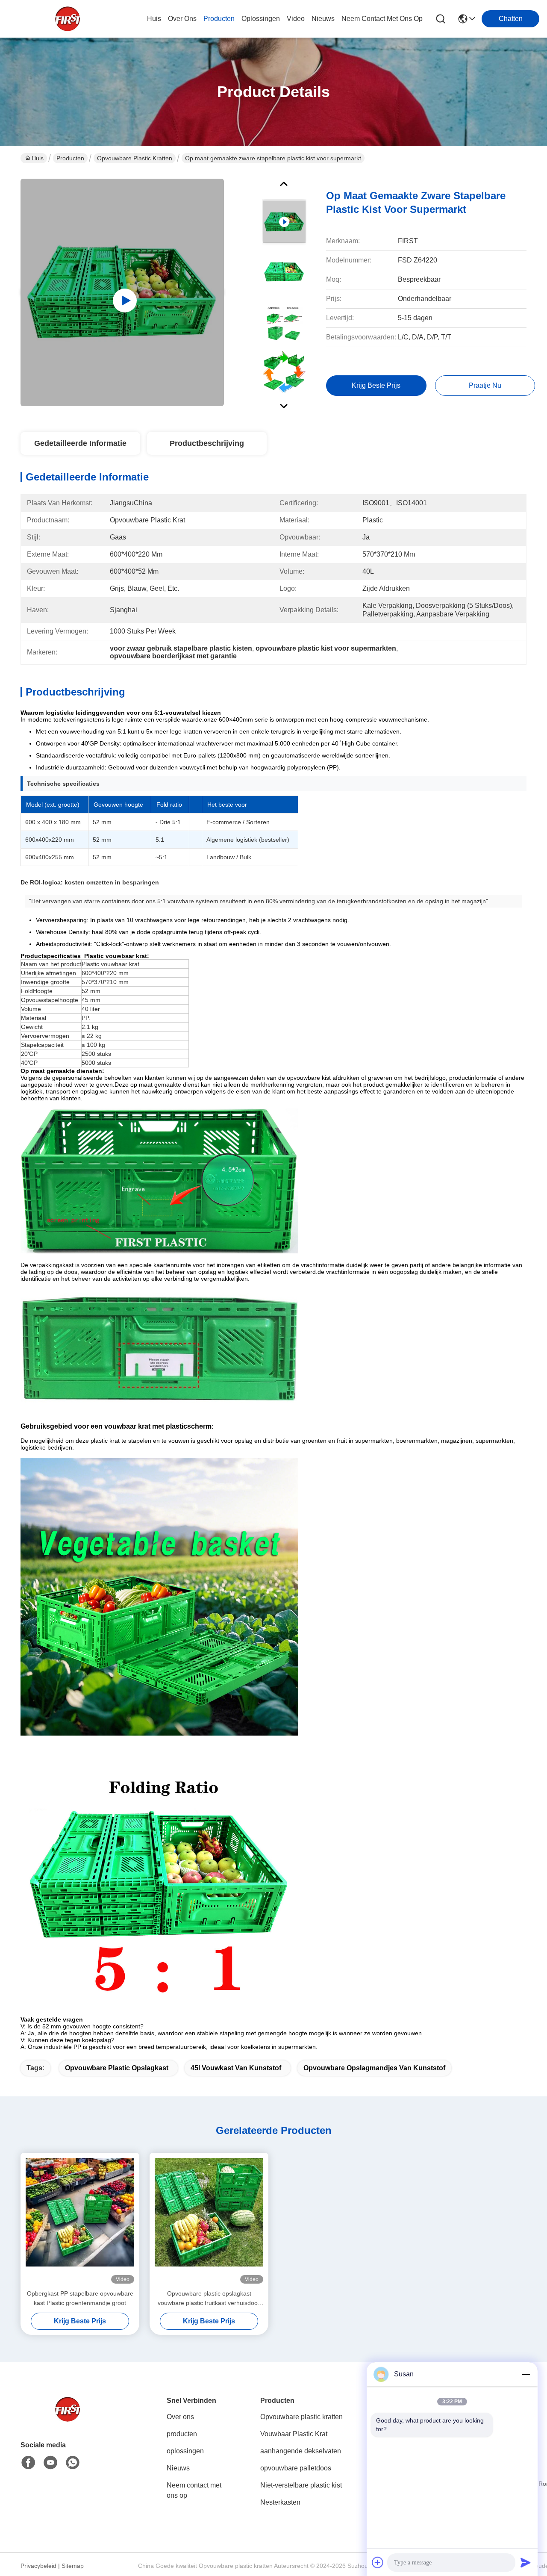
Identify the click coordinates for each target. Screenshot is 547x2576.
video (296, 19)
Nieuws (178, 2468)
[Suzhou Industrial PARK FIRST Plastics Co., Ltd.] (68, 19)
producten (219, 19)
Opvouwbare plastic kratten (135, 158)
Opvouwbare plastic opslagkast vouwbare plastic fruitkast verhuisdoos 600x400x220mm (209, 2299)
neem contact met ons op (382, 19)
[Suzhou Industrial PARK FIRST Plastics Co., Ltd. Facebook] (28, 2463)
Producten (70, 158)
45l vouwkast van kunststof (236, 2068)
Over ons (180, 2417)
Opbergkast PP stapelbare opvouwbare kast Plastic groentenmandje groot (80, 2298)
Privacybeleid (38, 2566)
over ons (182, 19)
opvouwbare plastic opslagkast (117, 2068)
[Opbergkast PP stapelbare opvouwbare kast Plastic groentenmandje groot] (80, 2221)
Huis (154, 19)
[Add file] (378, 2562)
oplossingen (261, 19)
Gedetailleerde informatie (80, 443)
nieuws (323, 19)
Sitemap (73, 2566)
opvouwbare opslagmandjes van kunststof (374, 2068)
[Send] (526, 2562)
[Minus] (526, 2374)
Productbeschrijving (207, 443)
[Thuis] (68, 2420)
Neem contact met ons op (194, 2490)
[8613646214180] (73, 2463)
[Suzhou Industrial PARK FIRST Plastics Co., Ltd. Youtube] (50, 2463)
